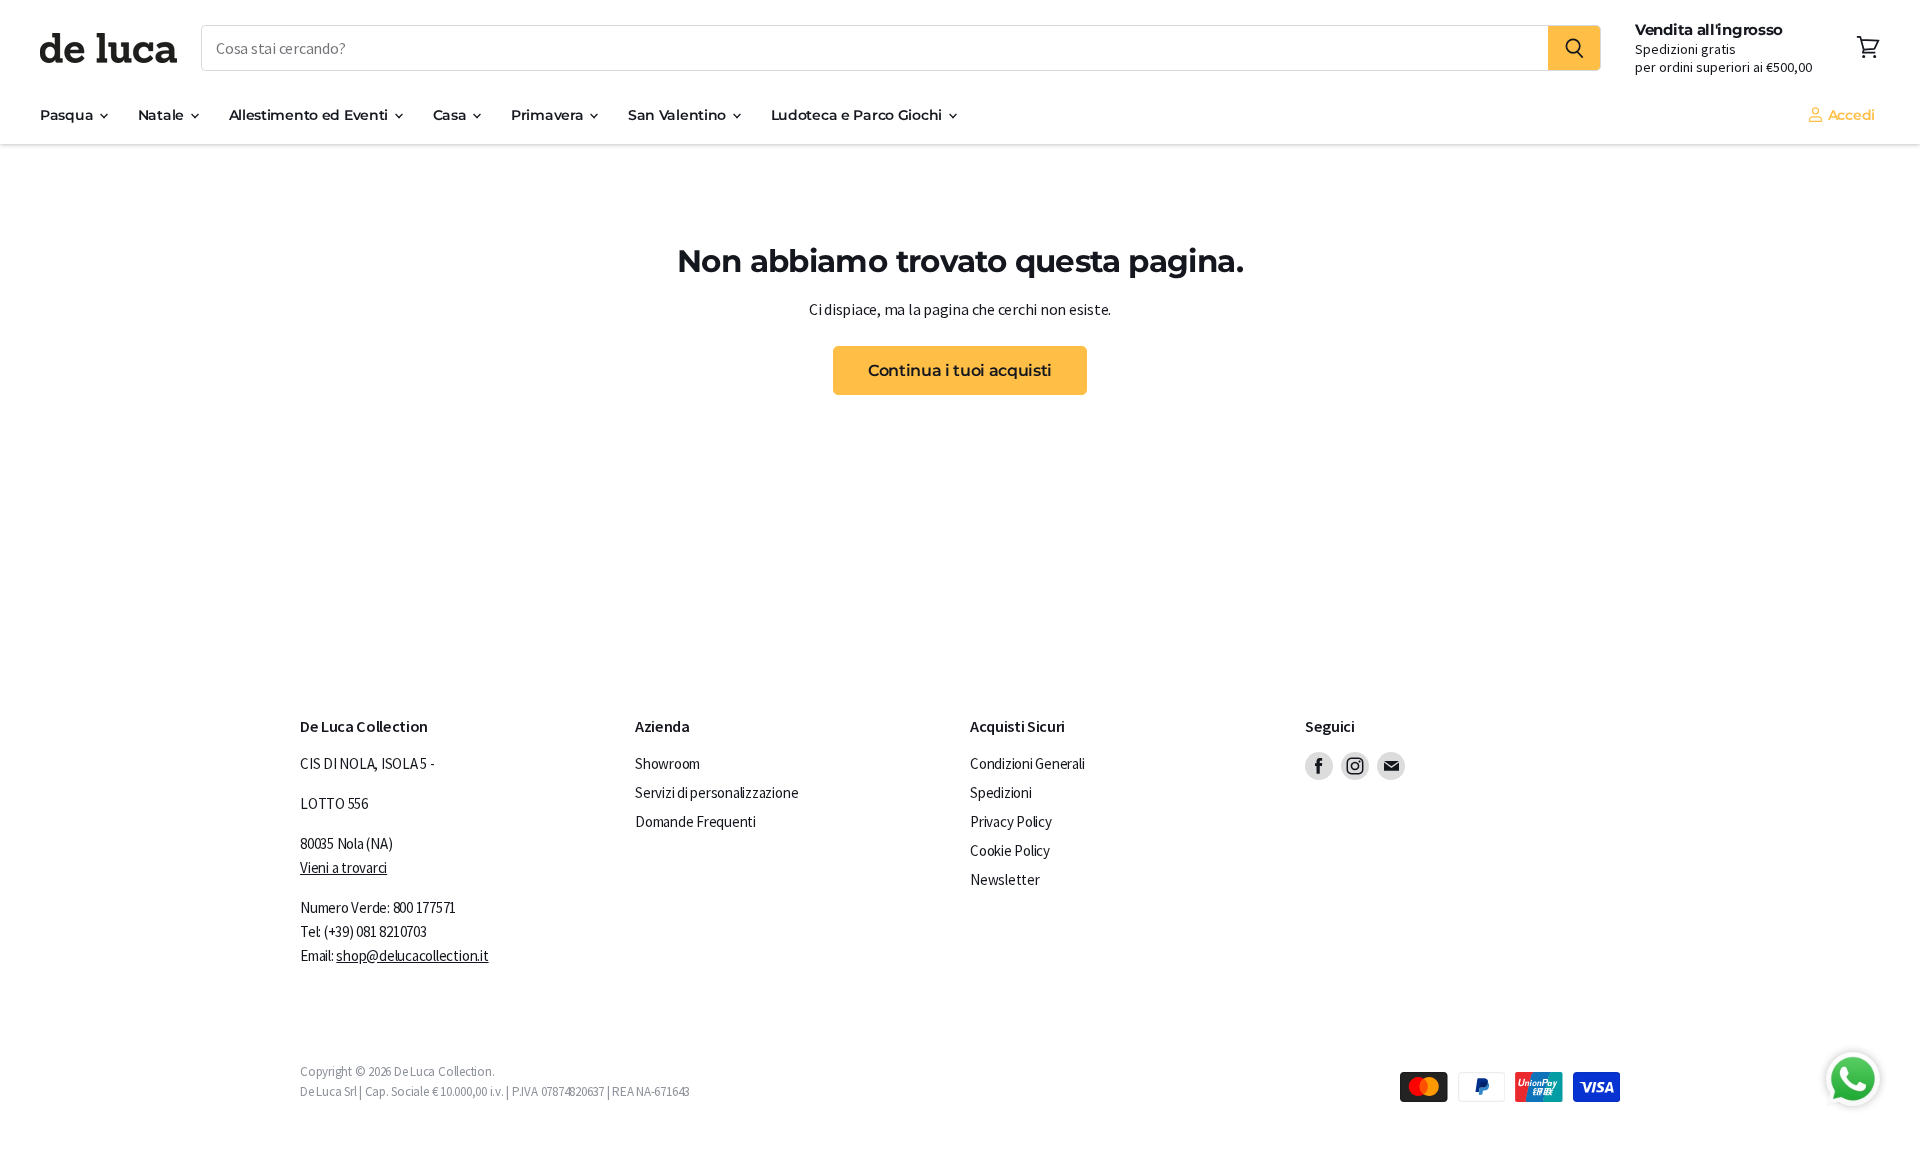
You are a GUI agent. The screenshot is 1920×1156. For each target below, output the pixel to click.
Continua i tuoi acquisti (960, 370)
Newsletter (1005, 879)
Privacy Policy (1011, 821)
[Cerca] (1574, 48)
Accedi (1849, 115)
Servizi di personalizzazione (716, 792)
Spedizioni (1001, 792)
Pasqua (68, 115)
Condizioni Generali (1027, 763)
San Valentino (679, 115)
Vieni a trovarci (343, 867)
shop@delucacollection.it (412, 955)
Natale (163, 115)
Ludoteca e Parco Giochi (858, 115)
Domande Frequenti (695, 821)
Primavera (549, 115)
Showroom (667, 763)
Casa (452, 115)
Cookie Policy (1010, 850)
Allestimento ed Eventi (310, 115)
